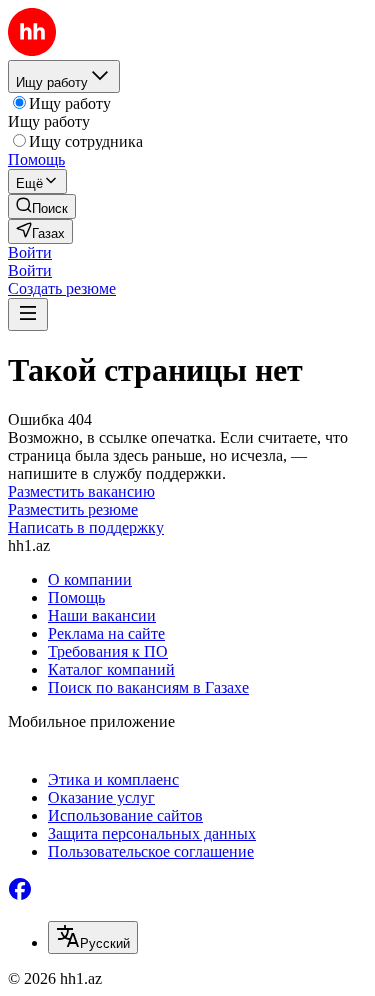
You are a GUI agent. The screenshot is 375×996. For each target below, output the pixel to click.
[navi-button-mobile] (28, 314)
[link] (42, 206)
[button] (30, 252)
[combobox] (93, 937)
